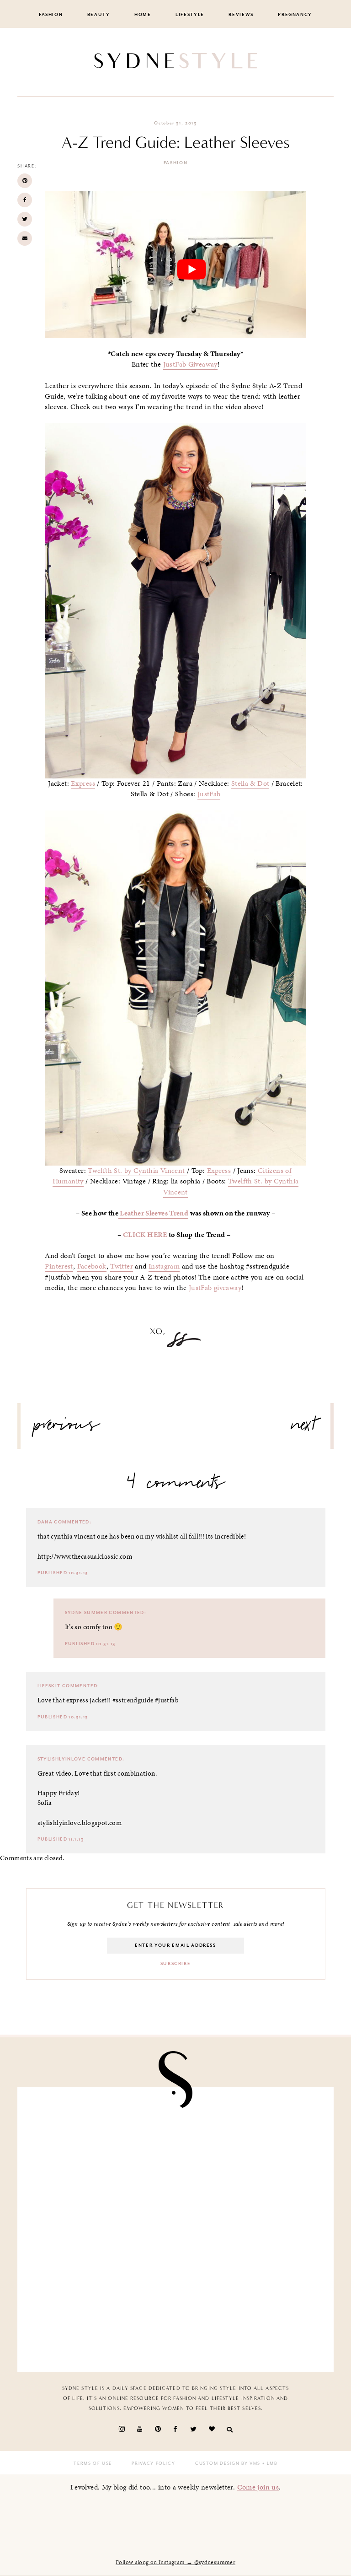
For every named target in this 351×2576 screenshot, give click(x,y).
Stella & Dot (250, 783)
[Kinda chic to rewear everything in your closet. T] (100, 2317)
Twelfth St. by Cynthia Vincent (137, 1171)
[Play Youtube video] (191, 269)
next (304, 1428)
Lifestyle (190, 15)
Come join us (258, 2487)
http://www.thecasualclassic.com (85, 1556)
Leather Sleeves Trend (153, 1213)
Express (83, 783)
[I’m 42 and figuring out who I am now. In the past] (251, 2317)
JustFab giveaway (215, 1288)
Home (143, 15)
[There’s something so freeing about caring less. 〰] (100, 2143)
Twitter (122, 1266)
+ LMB (269, 2463)
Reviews (241, 15)
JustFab (209, 794)
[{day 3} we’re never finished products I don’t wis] (251, 2143)
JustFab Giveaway (190, 364)
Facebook (92, 1266)
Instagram (164, 1266)
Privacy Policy (153, 2463)
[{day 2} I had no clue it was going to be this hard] (251, 2230)
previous (67, 1428)
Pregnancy (295, 15)
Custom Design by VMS (228, 2463)
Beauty (99, 15)
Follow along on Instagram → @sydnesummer (175, 2562)
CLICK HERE (145, 1235)
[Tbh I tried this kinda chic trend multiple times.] (100, 2230)
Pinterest (59, 1266)
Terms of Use (93, 2463)
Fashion (51, 15)
